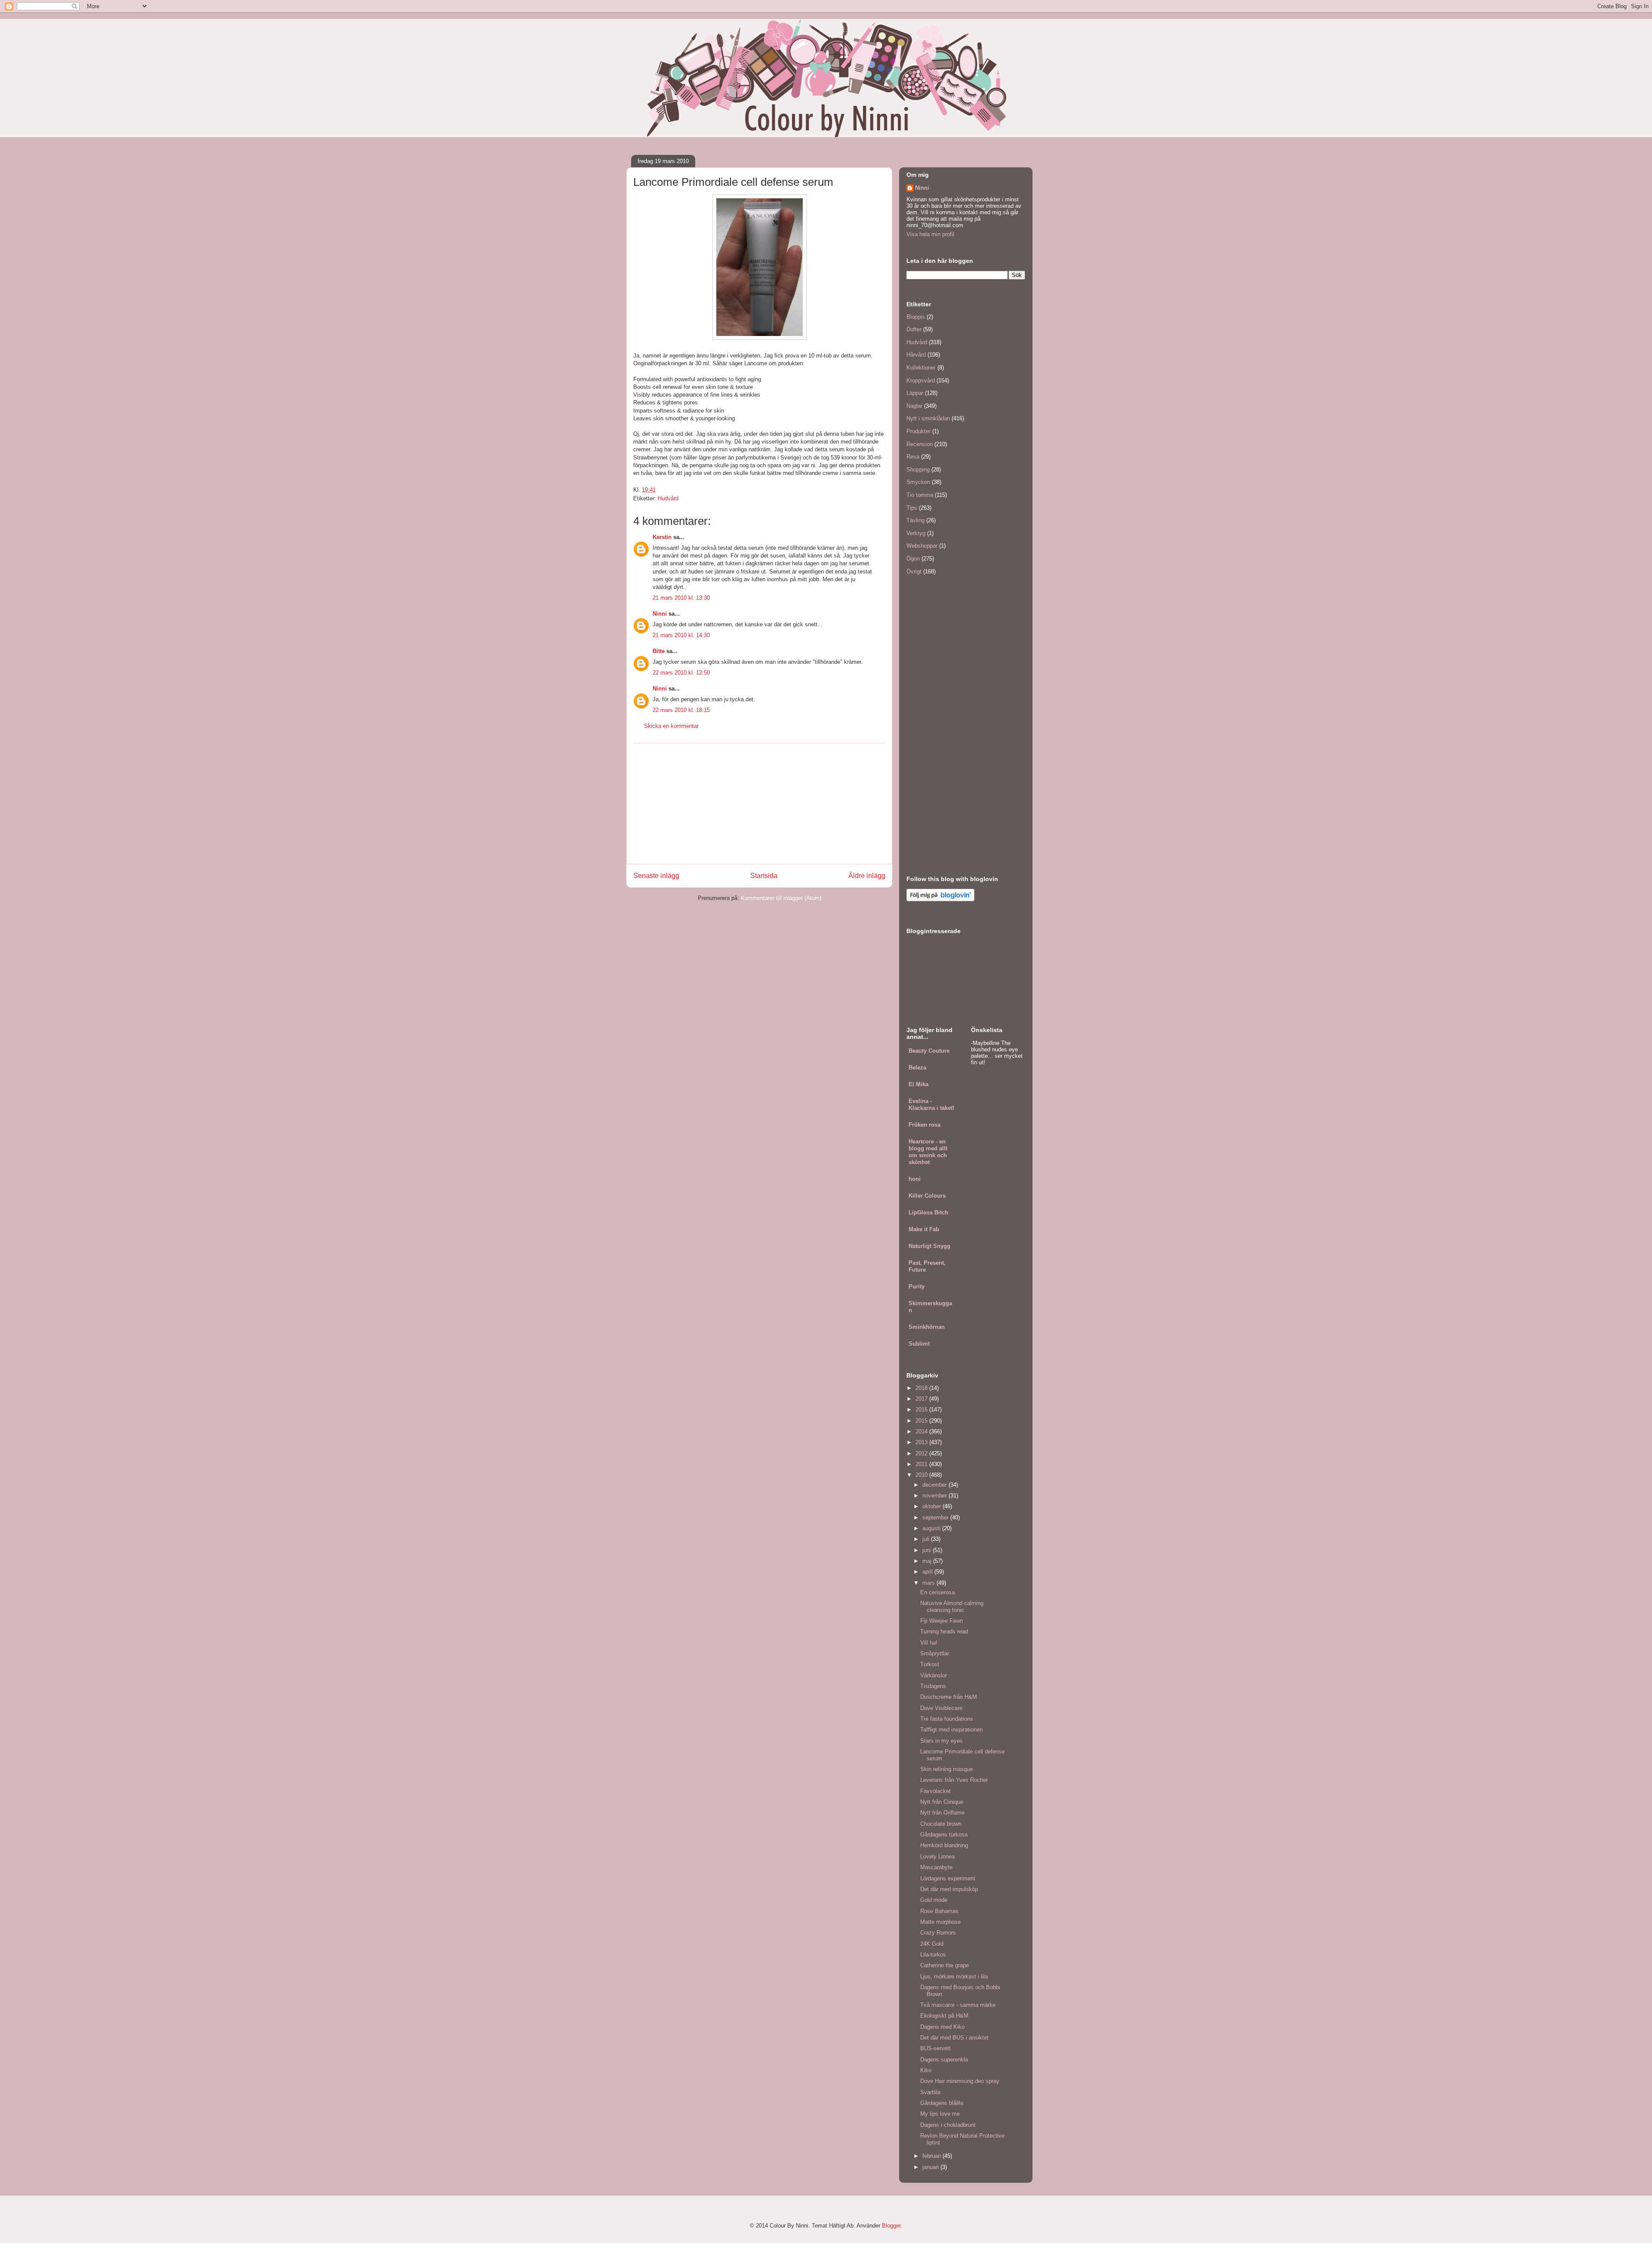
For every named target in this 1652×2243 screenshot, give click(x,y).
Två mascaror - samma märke (958, 2005)
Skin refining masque (946, 1769)
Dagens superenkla (944, 2060)
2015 (922, 1421)
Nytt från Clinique (942, 1802)
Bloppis (916, 317)
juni (928, 1550)
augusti (932, 1528)
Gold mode (934, 1900)
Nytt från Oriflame (942, 1813)
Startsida (764, 876)
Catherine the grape (945, 1965)
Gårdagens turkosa (944, 1835)
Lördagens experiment (948, 1878)
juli (927, 1539)
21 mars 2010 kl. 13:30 (681, 598)
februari (932, 2156)
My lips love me (940, 2114)
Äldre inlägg (867, 876)
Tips (912, 508)
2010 (922, 1475)
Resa (913, 457)
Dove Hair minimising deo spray (960, 2081)
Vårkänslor (934, 1675)
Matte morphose (940, 1922)
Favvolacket (935, 1791)
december (935, 1485)
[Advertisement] (759, 804)
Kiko (926, 2070)
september (936, 1517)
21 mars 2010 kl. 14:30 (681, 635)
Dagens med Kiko (942, 2027)
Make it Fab (924, 1229)
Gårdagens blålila (942, 2103)
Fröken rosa (925, 1125)
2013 (922, 1442)
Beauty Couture (929, 1051)
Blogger (891, 2226)
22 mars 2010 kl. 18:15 (681, 710)
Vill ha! (929, 1643)
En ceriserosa (937, 1592)
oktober (932, 1506)
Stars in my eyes (942, 1741)
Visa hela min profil (930, 234)
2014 (922, 1431)
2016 (922, 1410)
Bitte (659, 651)
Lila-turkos (933, 1955)
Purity (917, 1286)
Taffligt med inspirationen (951, 1730)
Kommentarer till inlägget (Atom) (781, 898)
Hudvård (668, 498)
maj (928, 1561)
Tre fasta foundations (947, 1719)
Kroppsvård (921, 381)
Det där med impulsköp (949, 1889)
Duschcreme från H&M (949, 1697)
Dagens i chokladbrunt (948, 2125)
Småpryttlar (935, 1653)
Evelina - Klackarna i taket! (931, 1105)
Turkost (930, 1664)
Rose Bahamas (939, 1911)
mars (929, 1583)
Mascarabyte (936, 1867)
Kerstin (662, 537)
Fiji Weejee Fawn (942, 1621)
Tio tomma (920, 495)
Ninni (660, 614)
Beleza (917, 1068)
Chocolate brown (941, 1824)
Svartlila (930, 2092)
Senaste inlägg (656, 876)
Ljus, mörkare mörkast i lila (954, 1976)
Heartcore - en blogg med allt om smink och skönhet (928, 1152)
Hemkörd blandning (944, 1845)
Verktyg (916, 533)
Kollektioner (921, 368)
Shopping (918, 470)
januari (931, 2167)
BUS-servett (935, 2048)
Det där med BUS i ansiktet (954, 2038)
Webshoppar (922, 546)
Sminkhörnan (927, 1327)
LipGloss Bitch (928, 1212)
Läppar (915, 393)
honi (915, 1179)
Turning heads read (944, 1631)
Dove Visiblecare (941, 1708)
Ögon (913, 559)
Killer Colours (927, 1196)
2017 (922, 1399)
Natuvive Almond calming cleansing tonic (952, 1607)
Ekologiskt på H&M (944, 2016)
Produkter (918, 431)
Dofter (914, 329)
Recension (920, 444)
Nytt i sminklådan (928, 418)
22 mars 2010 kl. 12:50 (681, 673)
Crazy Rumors (938, 1933)
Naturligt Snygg (929, 1246)
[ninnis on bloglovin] (940, 899)
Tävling (915, 520)
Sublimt (919, 1344)
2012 (922, 1453)
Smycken (918, 482)
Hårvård (916, 355)
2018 (922, 1388)
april (928, 1572)
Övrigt (914, 572)
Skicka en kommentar (671, 726)
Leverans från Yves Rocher (954, 1780)
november (935, 1496)
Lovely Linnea (937, 1856)
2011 (922, 1464)
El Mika (918, 1084)
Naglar (914, 406)
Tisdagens (933, 1686)
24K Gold (932, 1944)
